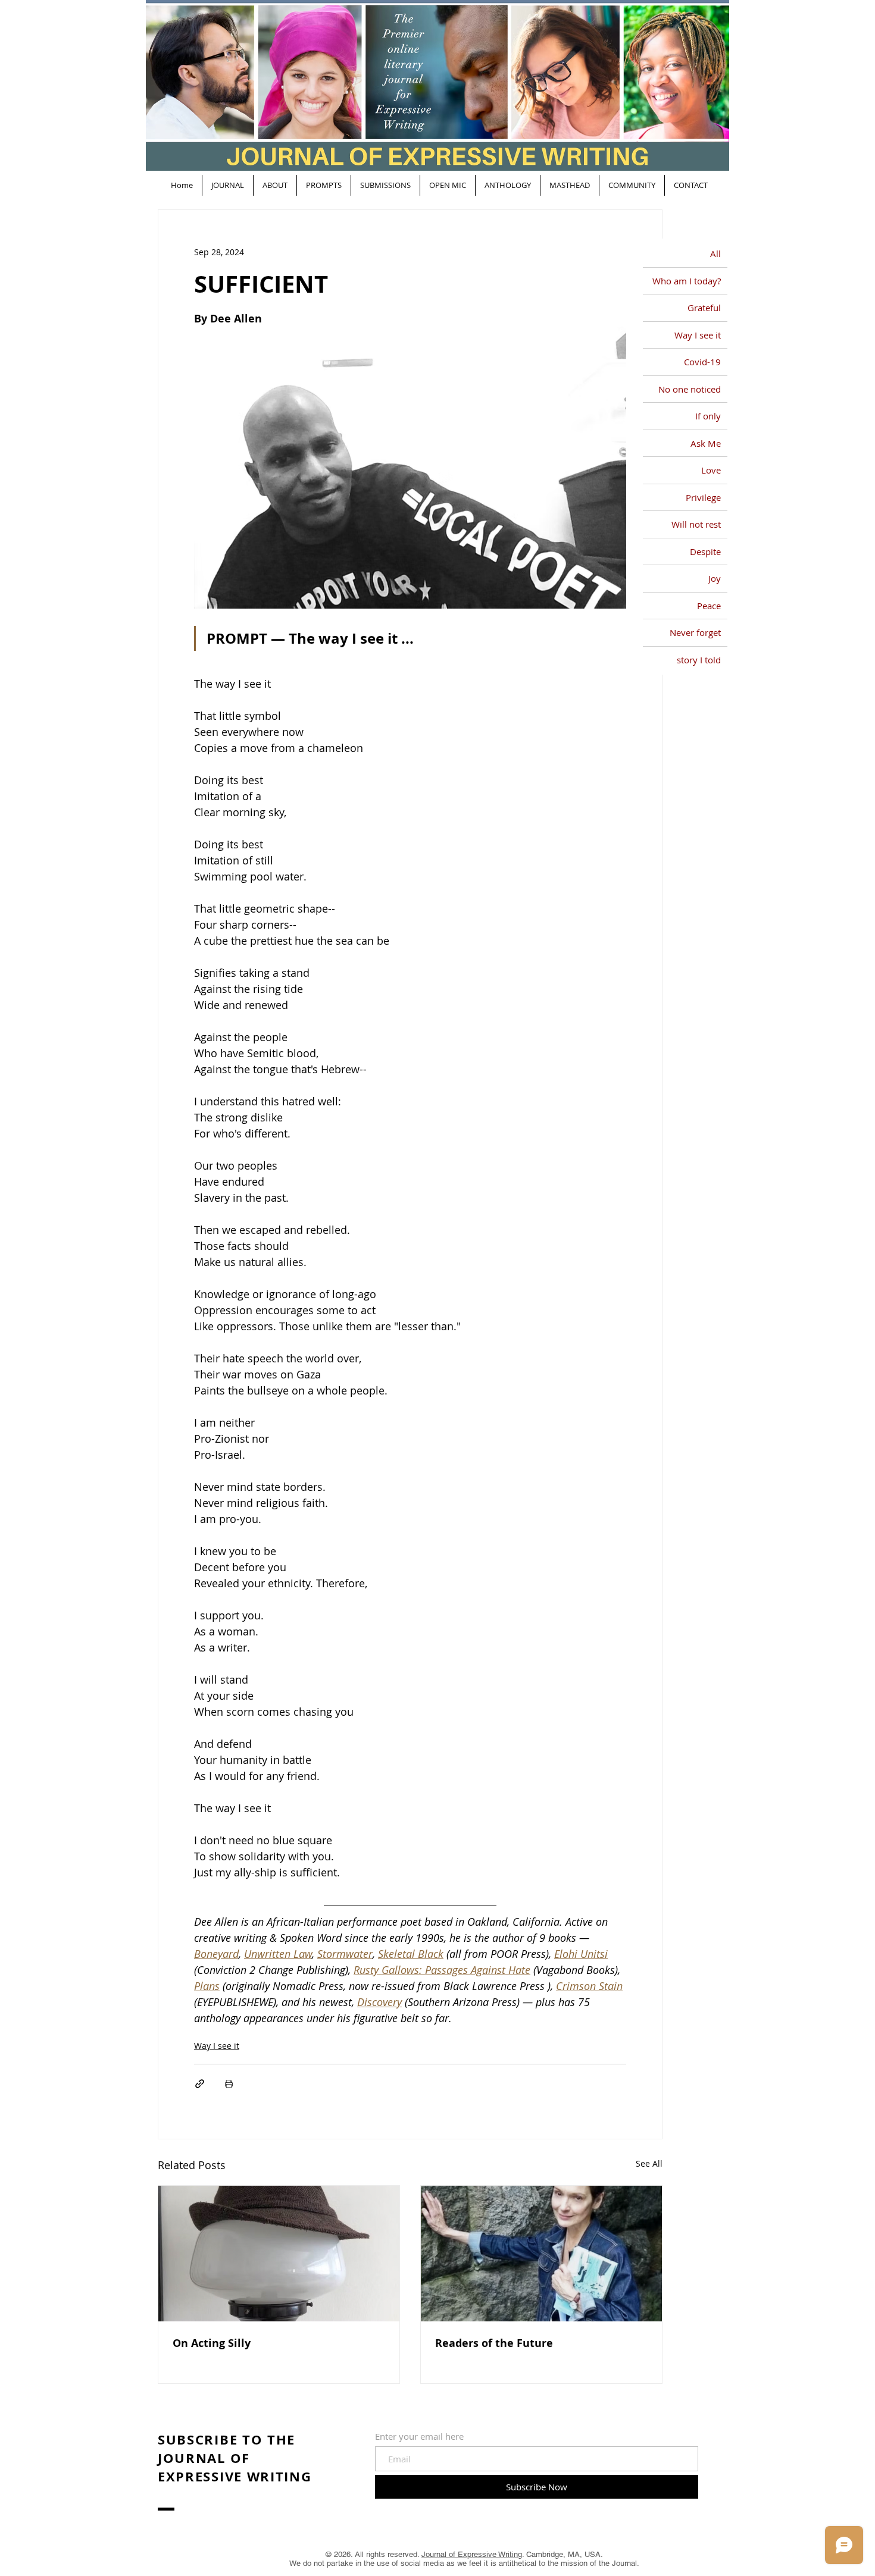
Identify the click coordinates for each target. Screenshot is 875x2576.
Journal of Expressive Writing (472, 2554)
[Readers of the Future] (541, 2254)
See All (649, 2163)
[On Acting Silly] (279, 2254)
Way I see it (217, 2046)
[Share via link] (200, 2084)
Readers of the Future (494, 2343)
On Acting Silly (212, 2343)
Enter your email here (419, 2436)
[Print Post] (229, 2084)
